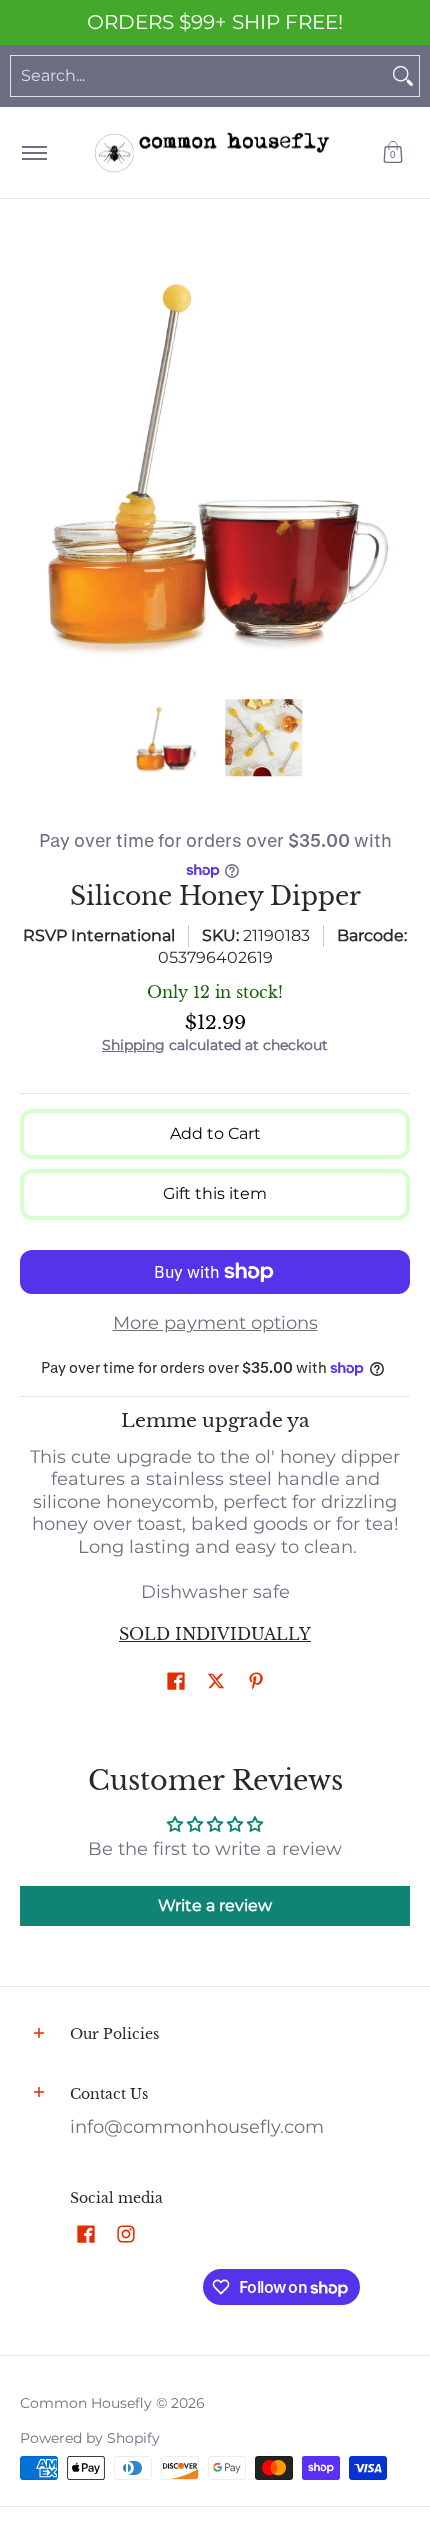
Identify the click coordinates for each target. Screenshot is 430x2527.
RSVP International (99, 935)
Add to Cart (215, 1133)
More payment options (215, 1323)
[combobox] (199, 76)
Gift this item (215, 1193)
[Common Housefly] (212, 152)
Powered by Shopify (90, 2438)
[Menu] (33, 152)
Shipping (133, 1045)
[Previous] (34, 459)
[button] (393, 152)
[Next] (396, 459)
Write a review (215, 1905)
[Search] (403, 76)
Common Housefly (86, 2403)
